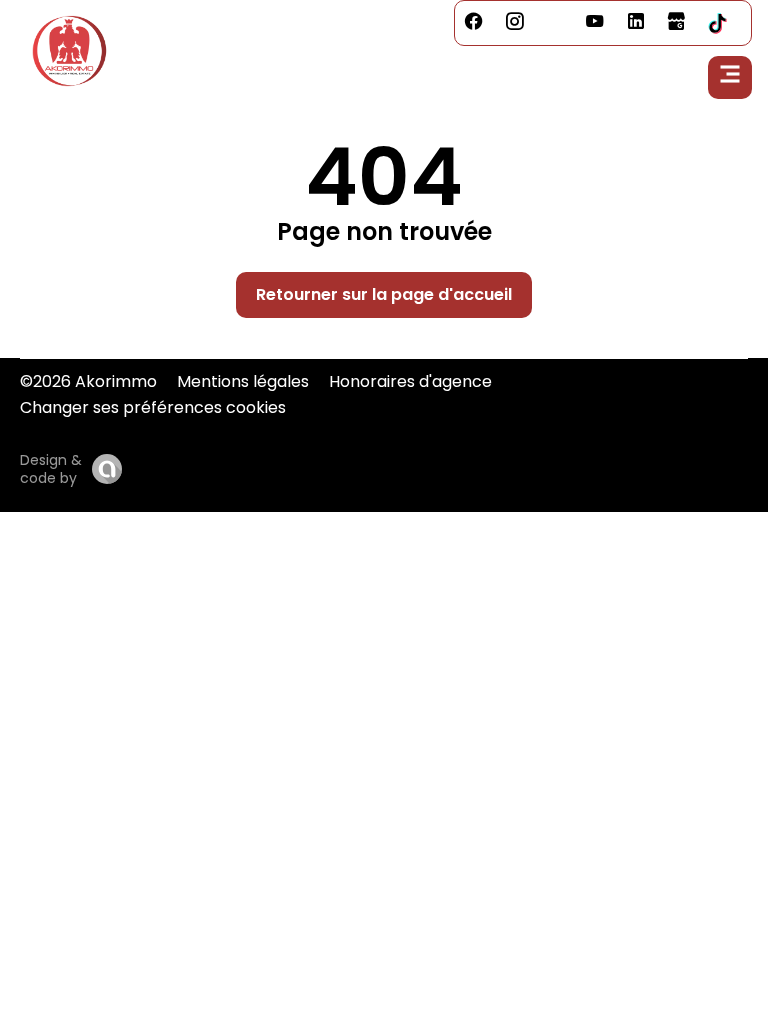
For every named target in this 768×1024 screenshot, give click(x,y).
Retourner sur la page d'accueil (384, 294)
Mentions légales (243, 381)
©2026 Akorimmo (88, 381)
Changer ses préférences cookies (153, 407)
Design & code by (51, 469)
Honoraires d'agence (410, 381)
